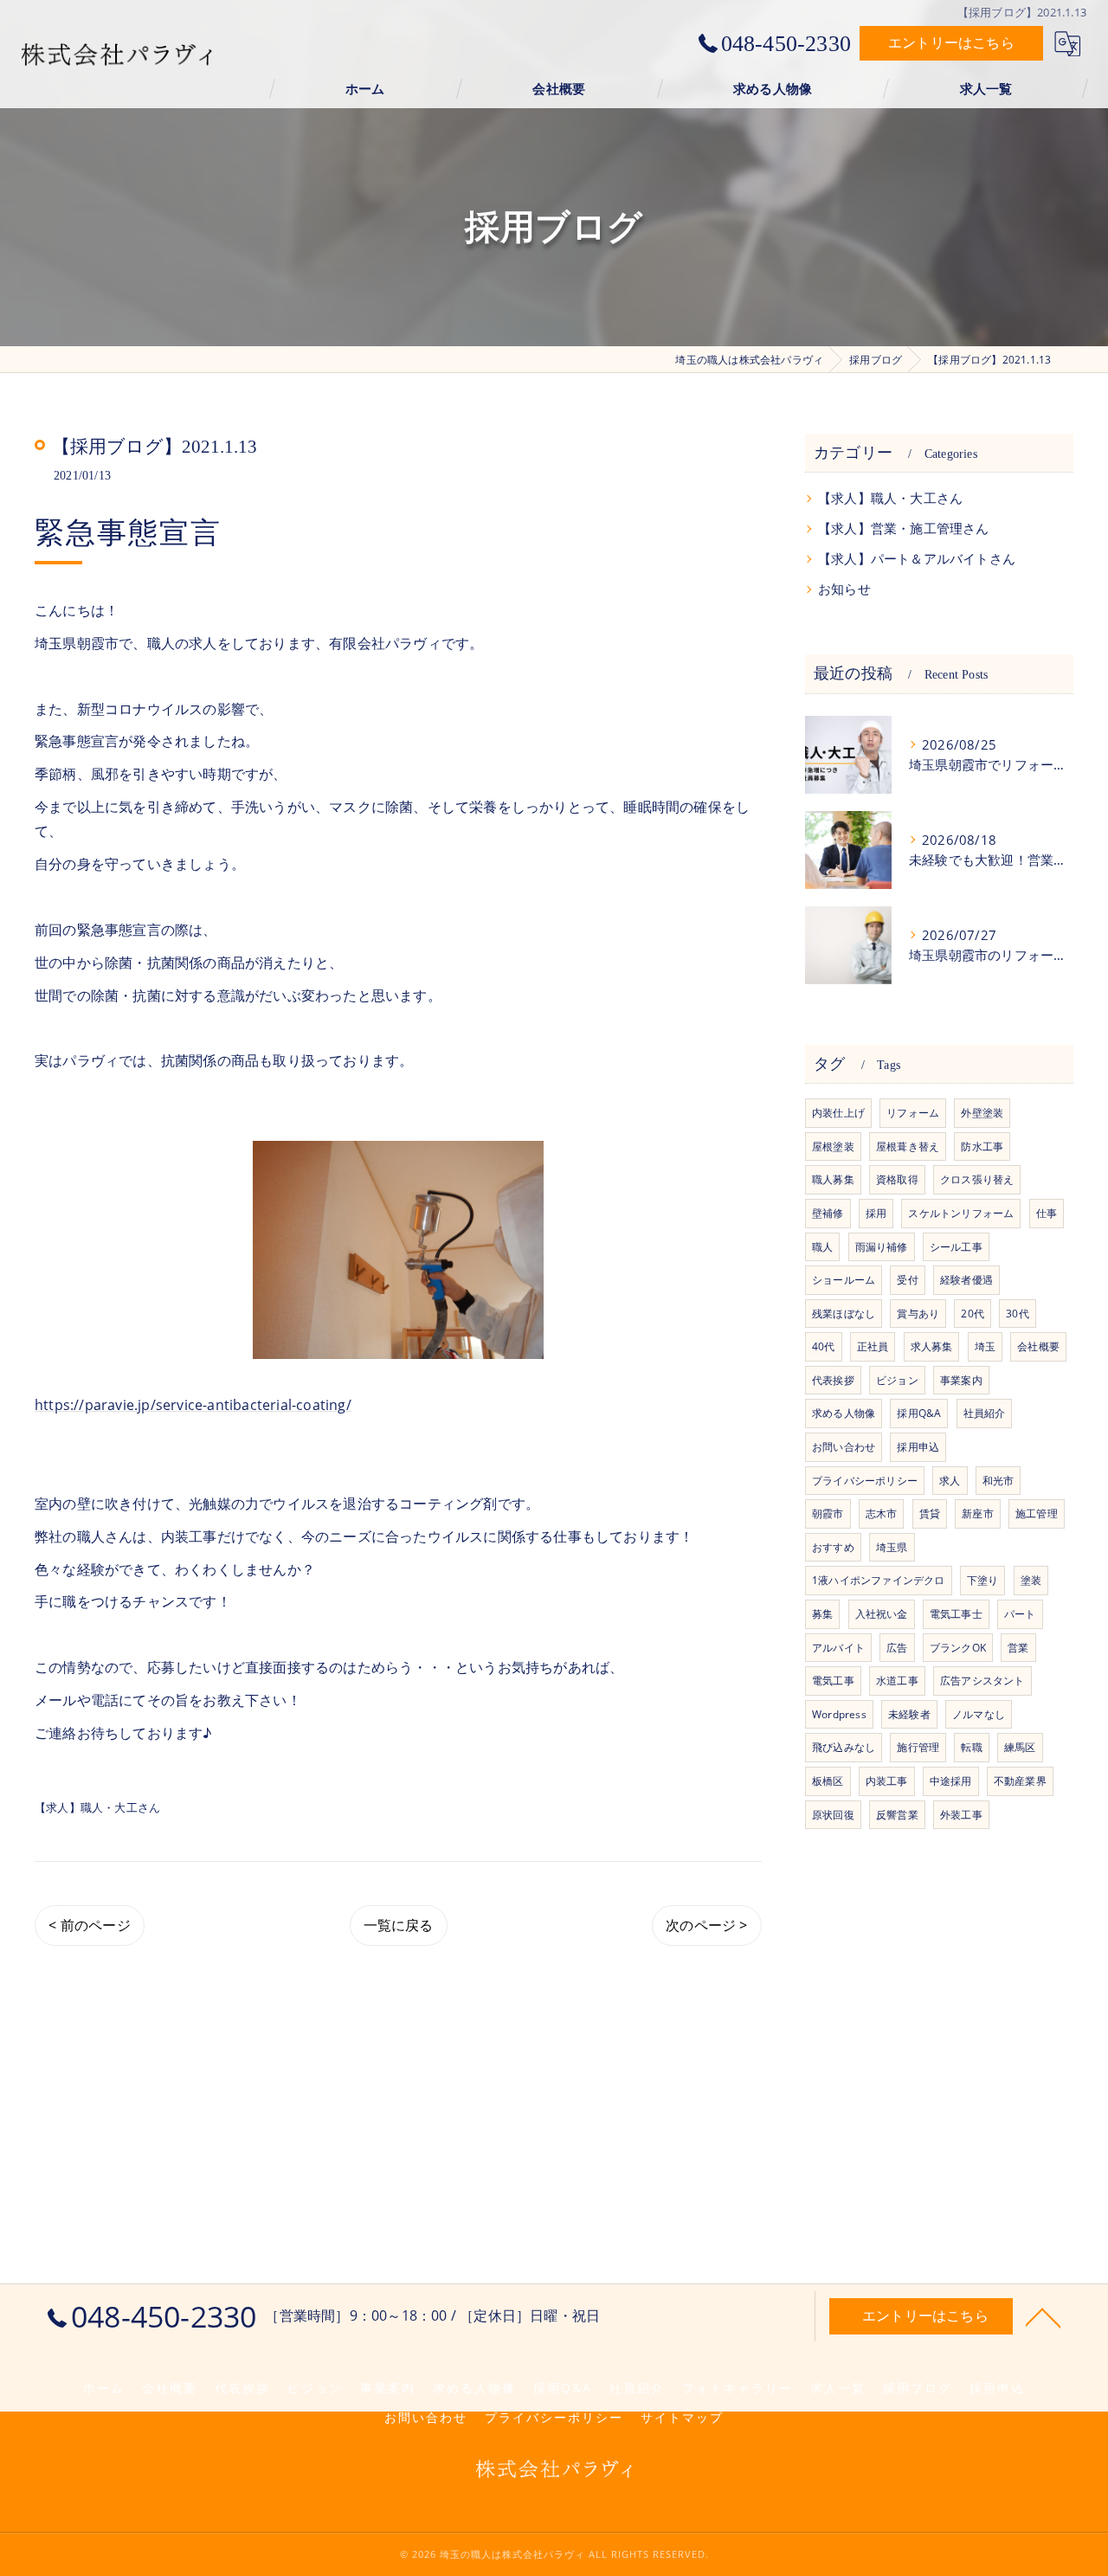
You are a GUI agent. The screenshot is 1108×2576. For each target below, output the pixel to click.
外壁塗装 (982, 1113)
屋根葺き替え (908, 1146)
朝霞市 (828, 1513)
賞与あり (918, 1314)
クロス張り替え (977, 1179)
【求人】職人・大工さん (97, 1807)
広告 (897, 1648)
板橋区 (828, 1781)
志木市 (882, 1513)
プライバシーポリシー (865, 1481)
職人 (822, 1247)
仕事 (1047, 1213)
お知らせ (844, 589)
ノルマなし (979, 1714)
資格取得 (897, 1179)
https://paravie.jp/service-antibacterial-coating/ (193, 1405)
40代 (824, 1346)
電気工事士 (956, 1614)
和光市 (998, 1481)
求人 (950, 1481)
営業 (1018, 1648)
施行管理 (918, 1747)
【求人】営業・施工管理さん (904, 528)
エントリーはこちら (951, 42)
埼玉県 (892, 1547)
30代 (1018, 1314)
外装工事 (961, 1815)
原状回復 (833, 1815)
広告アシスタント (982, 1681)
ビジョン (897, 1380)
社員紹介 (985, 1413)
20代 (973, 1314)
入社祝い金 (882, 1614)
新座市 (978, 1513)
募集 (822, 1614)
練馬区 (1020, 1747)
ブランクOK (958, 1648)
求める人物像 (844, 1413)
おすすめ (833, 1547)
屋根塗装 (833, 1146)
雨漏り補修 (882, 1247)
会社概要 (1038, 1346)
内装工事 (887, 1781)
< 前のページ (89, 1925)
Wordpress (839, 1714)
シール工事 (956, 1247)
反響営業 (897, 1815)
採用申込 (918, 1447)
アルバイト (838, 1648)
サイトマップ (682, 2418)
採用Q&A (919, 1413)
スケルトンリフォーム (961, 1213)
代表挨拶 (833, 1380)
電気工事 (833, 1681)
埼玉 (985, 1346)
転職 (971, 1747)
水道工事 (897, 1681)
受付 (907, 1280)
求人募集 (932, 1346)
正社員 (873, 1346)
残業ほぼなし (844, 1314)
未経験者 (909, 1714)
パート (1020, 1614)
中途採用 (951, 1781)
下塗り (983, 1580)
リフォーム (913, 1113)
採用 (876, 1213)
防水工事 (982, 1146)
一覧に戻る (399, 1925)
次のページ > (706, 1925)
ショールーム (844, 1280)
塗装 (1031, 1580)
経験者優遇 (966, 1280)
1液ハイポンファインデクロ (879, 1580)
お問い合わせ (844, 1447)
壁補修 (828, 1213)
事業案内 (961, 1380)
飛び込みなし (844, 1747)
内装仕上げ (838, 1113)
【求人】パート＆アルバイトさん (917, 559)
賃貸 (930, 1513)
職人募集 (833, 1179)
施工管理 (1037, 1513)
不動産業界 (1020, 1781)
